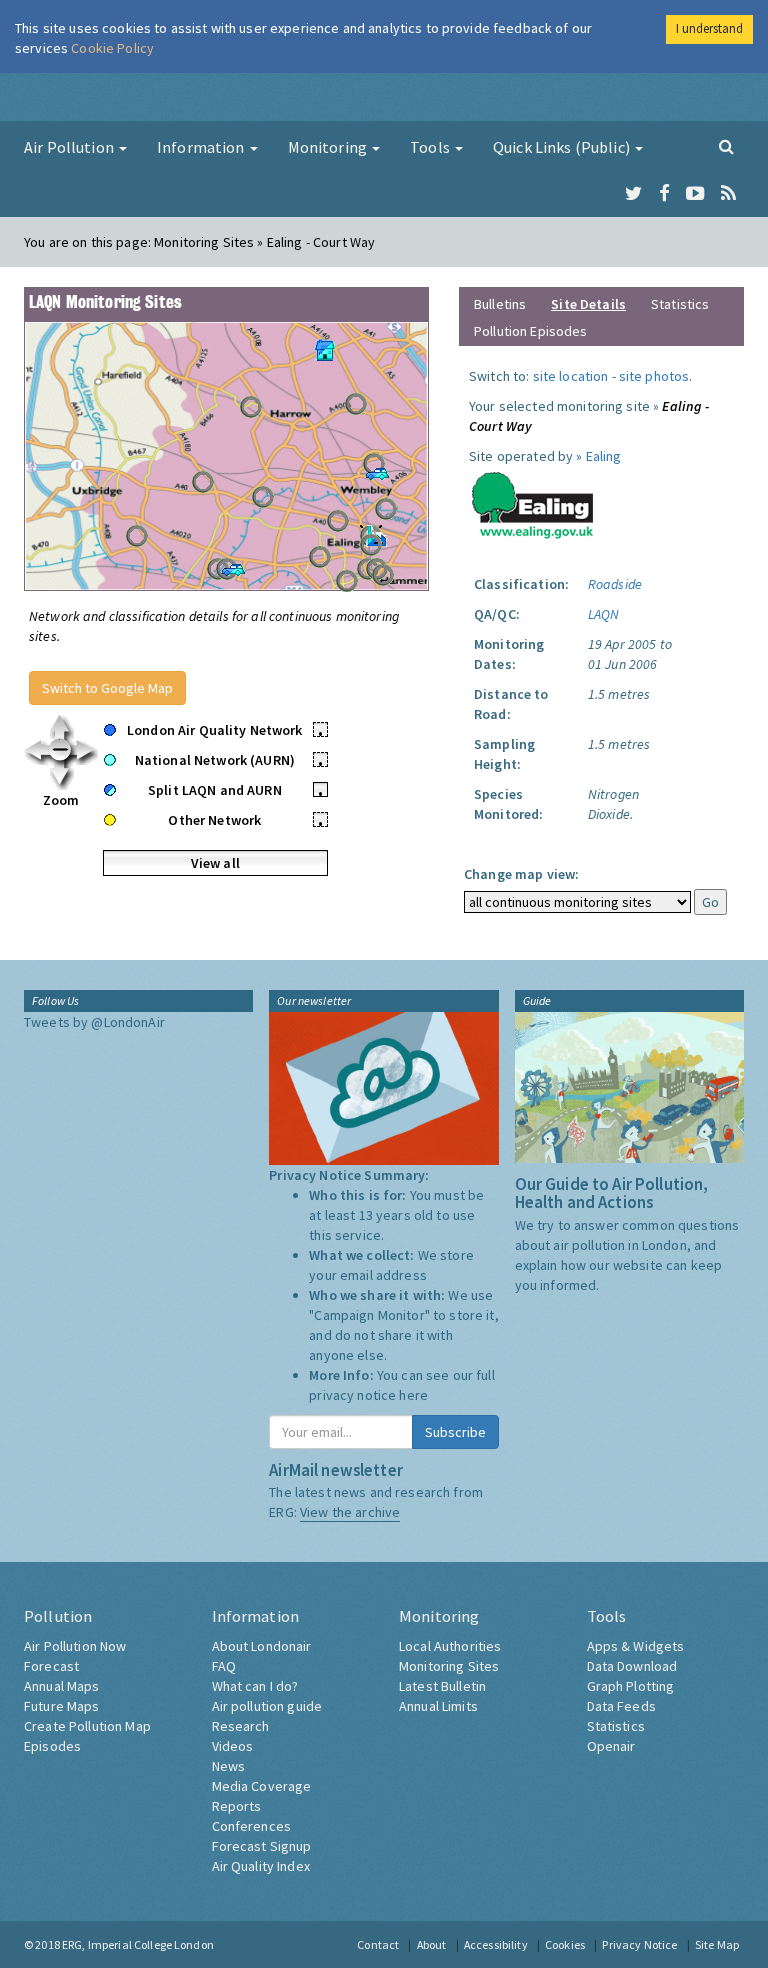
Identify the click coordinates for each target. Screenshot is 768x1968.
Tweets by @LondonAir (94, 1022)
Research (241, 1726)
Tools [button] (431, 147)
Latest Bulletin (442, 1686)
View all (215, 863)
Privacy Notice (639, 1944)
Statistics (680, 304)
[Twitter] (633, 194)
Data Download (632, 1666)
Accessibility (496, 1944)
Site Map (717, 1944)
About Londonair (262, 1646)
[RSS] (728, 194)
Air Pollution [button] (70, 147)
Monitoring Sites (449, 1666)
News (229, 1766)
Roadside (615, 584)
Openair (611, 1746)
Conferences (252, 1826)
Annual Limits (438, 1706)
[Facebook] (664, 194)
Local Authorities (450, 1646)
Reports (237, 1806)
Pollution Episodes (531, 331)
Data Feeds (621, 1706)
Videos (233, 1746)
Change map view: (521, 874)
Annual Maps (62, 1686)
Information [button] (202, 147)
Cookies (565, 1944)
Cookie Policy (112, 48)
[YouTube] (695, 194)
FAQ (224, 1666)
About (432, 1944)
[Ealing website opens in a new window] (533, 501)
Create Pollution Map (87, 1726)
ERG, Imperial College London (138, 1944)
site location (571, 376)
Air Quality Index (261, 1866)
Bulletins (500, 304)
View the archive (350, 1512)
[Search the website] (726, 146)
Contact (378, 1944)
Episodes (52, 1746)
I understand (709, 28)
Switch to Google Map (107, 688)
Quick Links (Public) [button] (563, 147)
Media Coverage (262, 1786)
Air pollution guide (267, 1706)
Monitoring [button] (329, 147)
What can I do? (255, 1686)
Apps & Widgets (636, 1646)
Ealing (604, 456)
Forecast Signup (262, 1846)
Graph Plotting (631, 1686)
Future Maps (62, 1706)
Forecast (51, 1666)
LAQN (604, 614)
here (413, 1395)
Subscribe (455, 1432)
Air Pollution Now (75, 1646)
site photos (654, 376)
